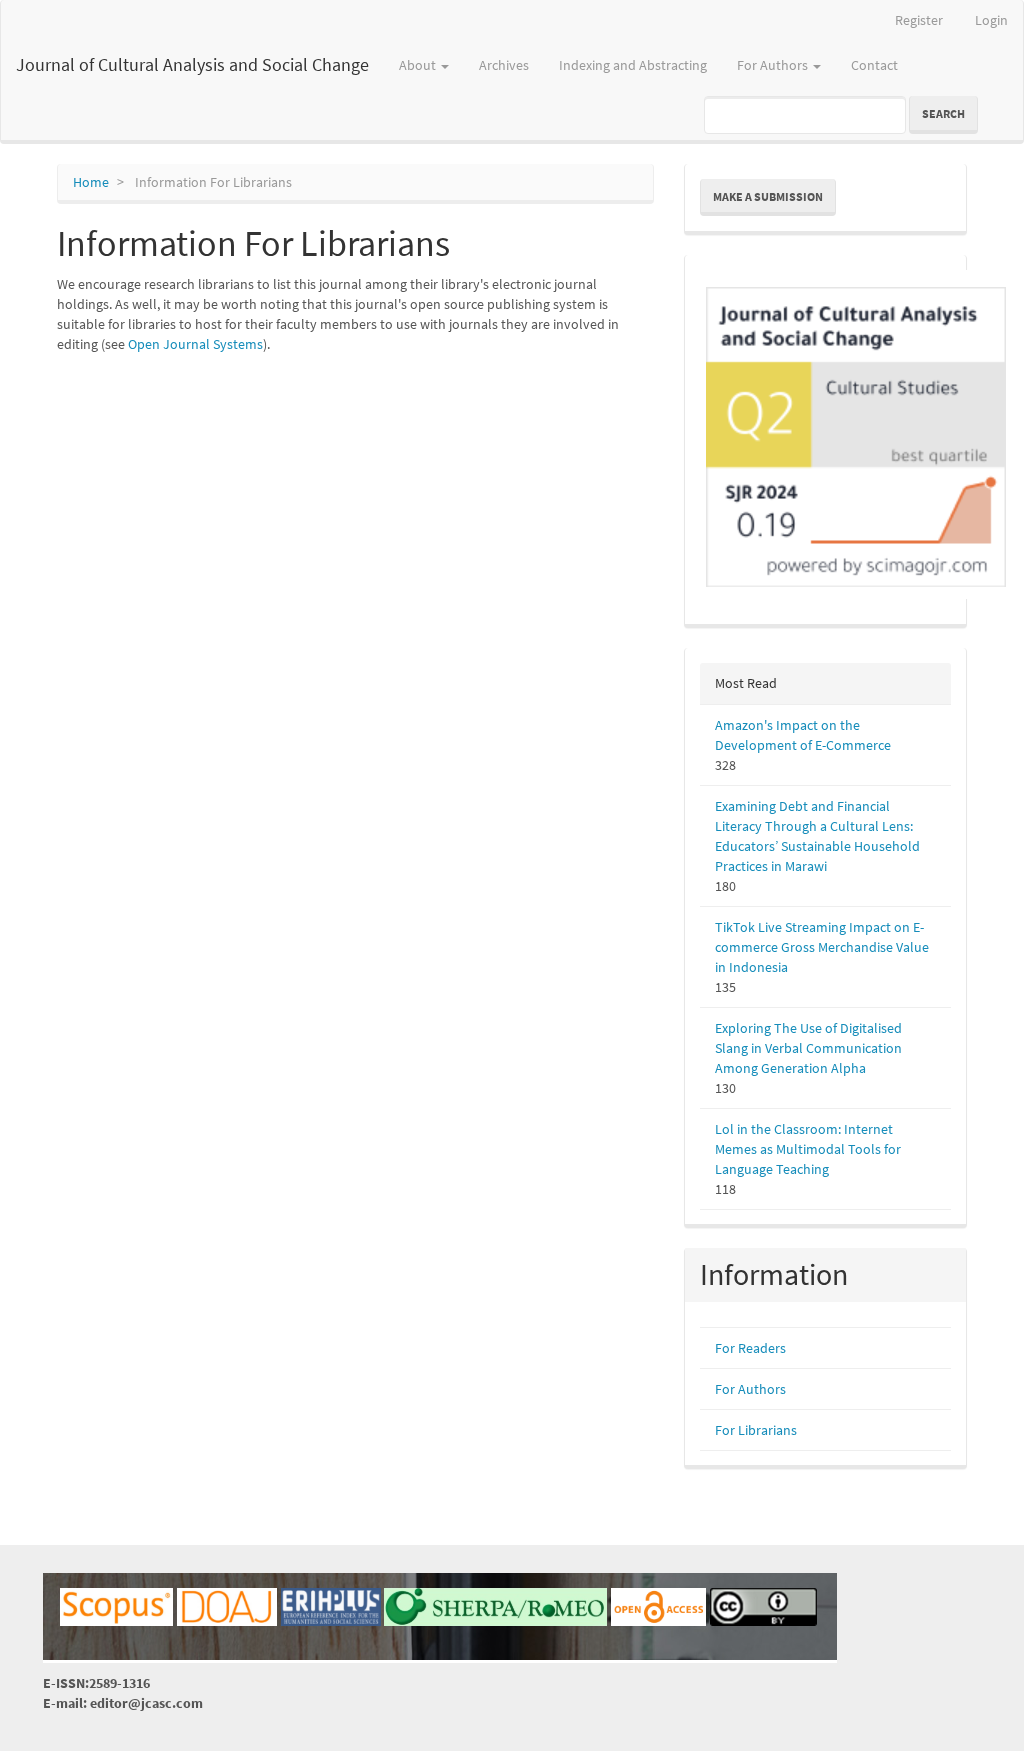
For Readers (750, 1348)
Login (991, 20)
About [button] (419, 65)
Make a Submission (768, 196)
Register (919, 20)
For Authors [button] (774, 65)
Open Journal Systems (195, 344)
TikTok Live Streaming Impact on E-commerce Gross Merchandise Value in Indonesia (822, 947)
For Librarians (756, 1430)
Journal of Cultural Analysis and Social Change (192, 64)
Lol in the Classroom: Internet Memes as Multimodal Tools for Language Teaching (808, 1149)
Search (943, 113)
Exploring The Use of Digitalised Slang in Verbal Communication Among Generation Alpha (808, 1048)
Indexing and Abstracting (633, 65)
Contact (874, 65)
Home (91, 182)
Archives (504, 65)
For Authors (750, 1389)
